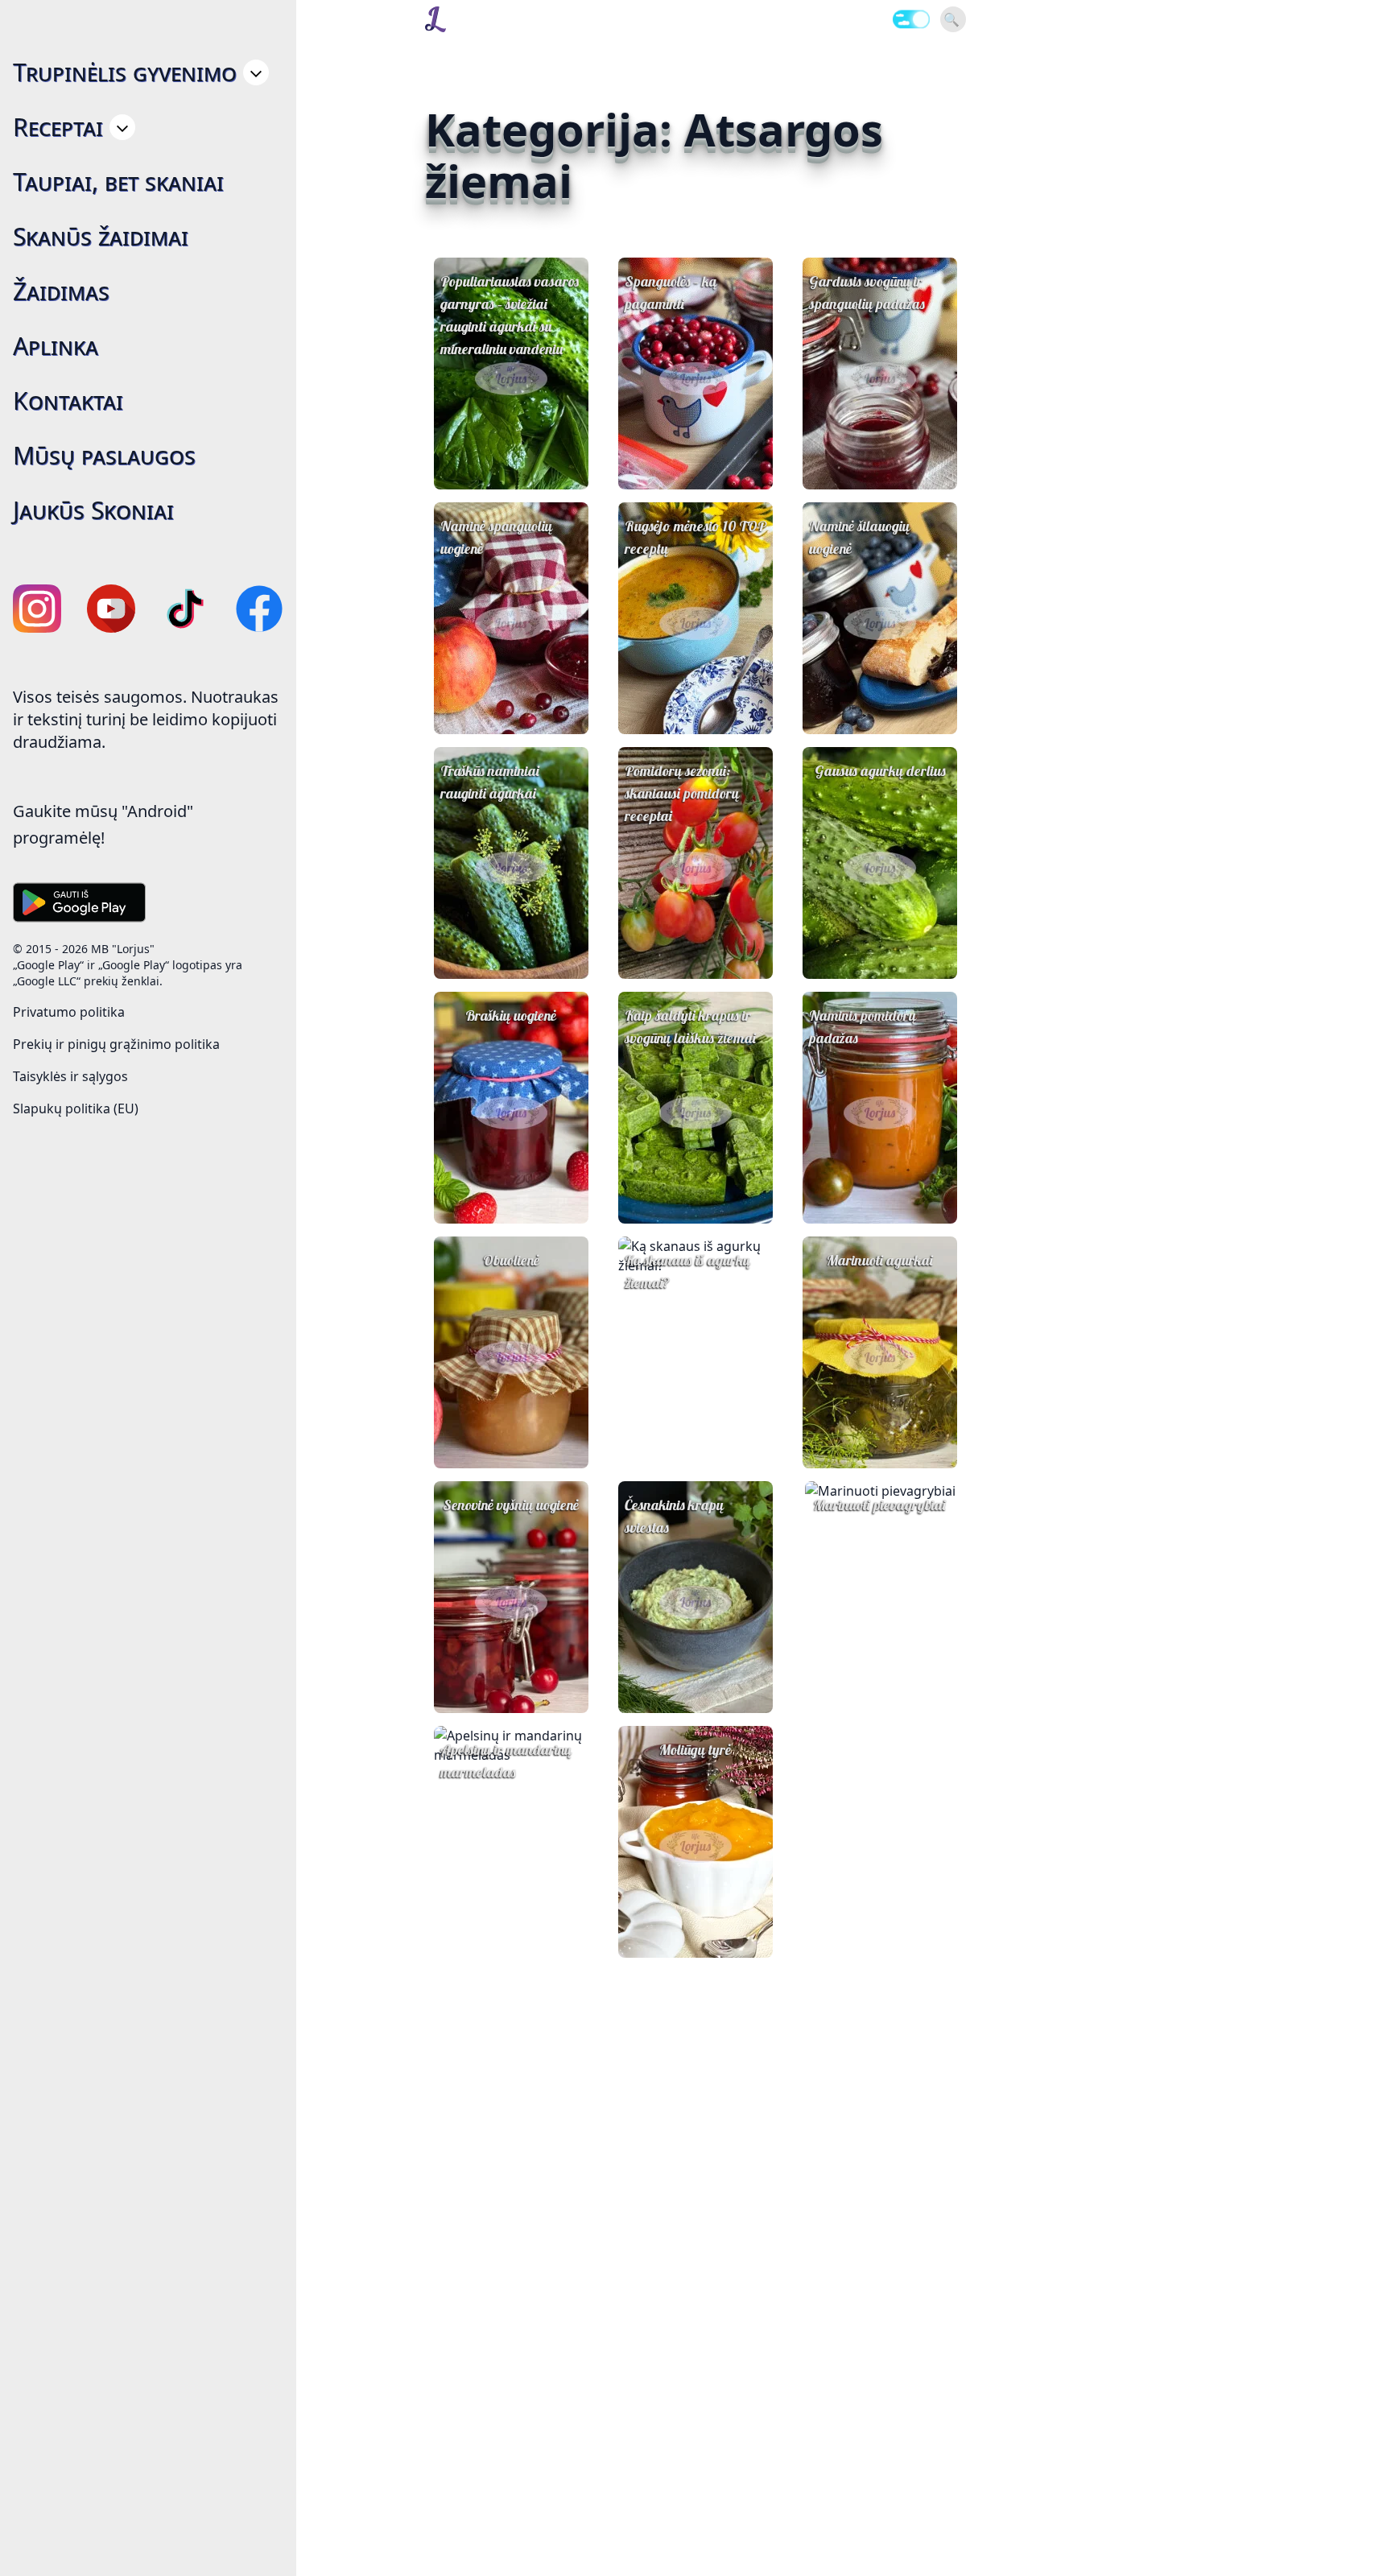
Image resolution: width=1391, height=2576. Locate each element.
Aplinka (56, 346)
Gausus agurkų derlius (880, 771)
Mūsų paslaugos (104, 455)
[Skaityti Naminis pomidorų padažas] (880, 1113)
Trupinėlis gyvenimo (125, 72)
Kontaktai (68, 400)
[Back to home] (435, 19)
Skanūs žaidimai (101, 236)
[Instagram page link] (37, 609)
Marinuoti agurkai (880, 1260)
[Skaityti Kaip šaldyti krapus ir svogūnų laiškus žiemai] (695, 1113)
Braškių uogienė (511, 1016)
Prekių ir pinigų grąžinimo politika (116, 1044)
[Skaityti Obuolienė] (511, 1357)
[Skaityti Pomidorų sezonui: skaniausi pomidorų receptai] (695, 868)
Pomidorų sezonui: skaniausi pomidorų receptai (682, 793)
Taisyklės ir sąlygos (70, 1076)
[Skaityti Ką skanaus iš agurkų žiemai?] (695, 1352)
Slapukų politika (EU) (76, 1108)
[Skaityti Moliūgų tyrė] (695, 1847)
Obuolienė (511, 1260)
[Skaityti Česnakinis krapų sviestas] (695, 1602)
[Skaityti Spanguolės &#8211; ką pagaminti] (695, 378)
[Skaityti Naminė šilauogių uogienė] (880, 623)
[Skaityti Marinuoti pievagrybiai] (880, 1597)
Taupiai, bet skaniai (118, 182)
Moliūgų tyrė (695, 1750)
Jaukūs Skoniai (93, 510)
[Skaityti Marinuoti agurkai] (880, 1357)
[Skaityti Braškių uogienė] (511, 1113)
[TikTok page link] (185, 609)
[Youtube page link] (111, 609)
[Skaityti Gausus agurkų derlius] (880, 868)
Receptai (58, 127)
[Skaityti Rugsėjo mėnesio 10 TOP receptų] (695, 623)
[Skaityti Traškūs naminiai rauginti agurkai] (511, 868)
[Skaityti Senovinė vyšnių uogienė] (511, 1602)
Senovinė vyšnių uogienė (511, 1505)
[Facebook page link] (259, 609)
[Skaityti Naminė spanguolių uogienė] (511, 623)
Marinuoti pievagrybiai (880, 1505)
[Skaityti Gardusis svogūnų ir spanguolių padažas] (880, 378)
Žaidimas (61, 291)
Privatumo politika (69, 1012)
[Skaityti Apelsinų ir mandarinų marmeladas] (511, 1842)
